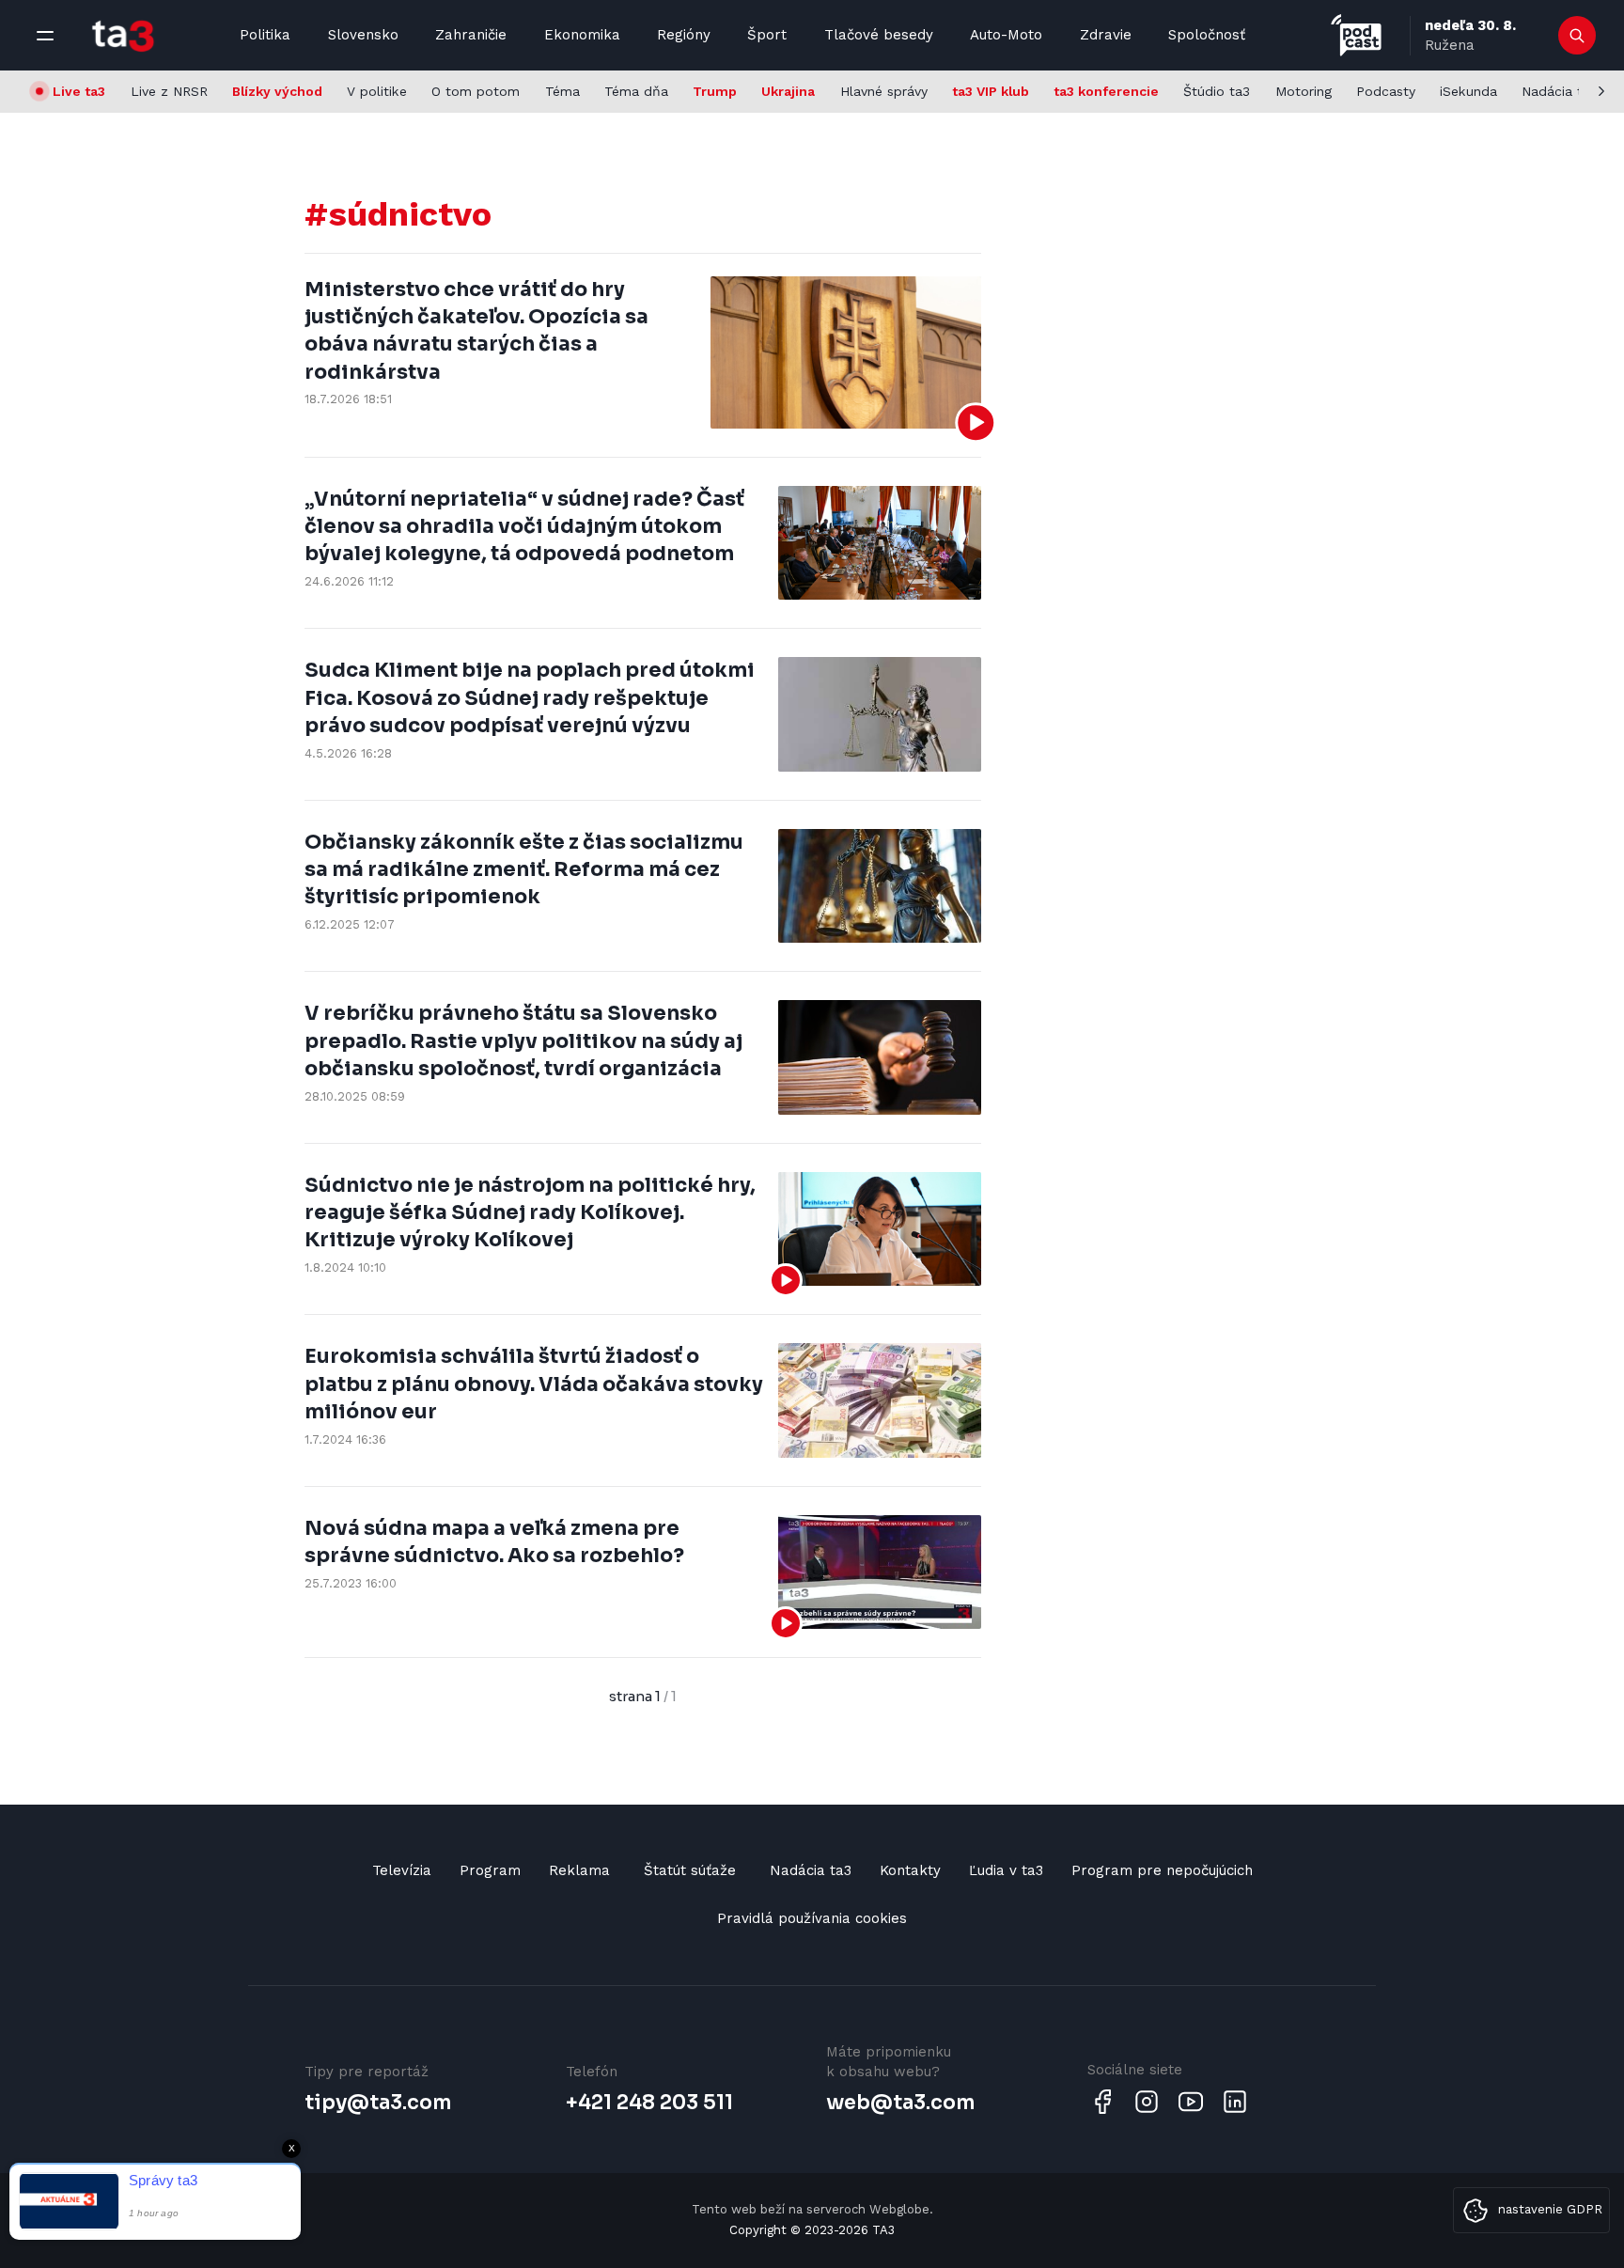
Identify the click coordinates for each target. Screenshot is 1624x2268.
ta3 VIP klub (991, 91)
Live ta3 (79, 91)
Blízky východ (277, 91)
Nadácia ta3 (1560, 91)
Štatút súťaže (690, 1870)
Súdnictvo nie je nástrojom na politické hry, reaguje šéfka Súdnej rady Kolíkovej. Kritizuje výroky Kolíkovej (530, 1213)
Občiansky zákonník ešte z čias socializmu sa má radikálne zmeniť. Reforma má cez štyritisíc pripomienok (524, 870)
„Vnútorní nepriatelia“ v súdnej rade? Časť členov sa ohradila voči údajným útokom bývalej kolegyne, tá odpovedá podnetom (524, 527)
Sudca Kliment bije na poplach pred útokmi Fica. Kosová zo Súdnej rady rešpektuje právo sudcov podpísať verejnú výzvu (530, 698)
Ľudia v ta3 (1006, 1870)
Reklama (579, 1870)
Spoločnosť (1207, 35)
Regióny (684, 35)
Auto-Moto (1006, 35)
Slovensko (363, 35)
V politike (377, 91)
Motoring (1304, 91)
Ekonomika (582, 35)
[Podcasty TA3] (1356, 35)
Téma (562, 91)
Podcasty (1386, 91)
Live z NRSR (169, 91)
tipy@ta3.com (378, 2103)
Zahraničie (471, 35)
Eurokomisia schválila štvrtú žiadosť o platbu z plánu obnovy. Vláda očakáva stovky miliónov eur (534, 1384)
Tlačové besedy (879, 35)
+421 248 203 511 (649, 2103)
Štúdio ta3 (1217, 91)
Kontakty (910, 1870)
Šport (767, 35)
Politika (265, 35)
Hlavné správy (884, 91)
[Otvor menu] (45, 36)
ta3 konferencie (1106, 91)
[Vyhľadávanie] (1577, 36)
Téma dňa (636, 91)
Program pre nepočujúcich (1162, 1870)
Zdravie (1106, 35)
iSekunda (1468, 91)
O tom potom (476, 91)
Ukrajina (788, 91)
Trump (715, 91)
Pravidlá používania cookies (812, 1918)
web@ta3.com (900, 2103)
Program (490, 1870)
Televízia (402, 1870)
